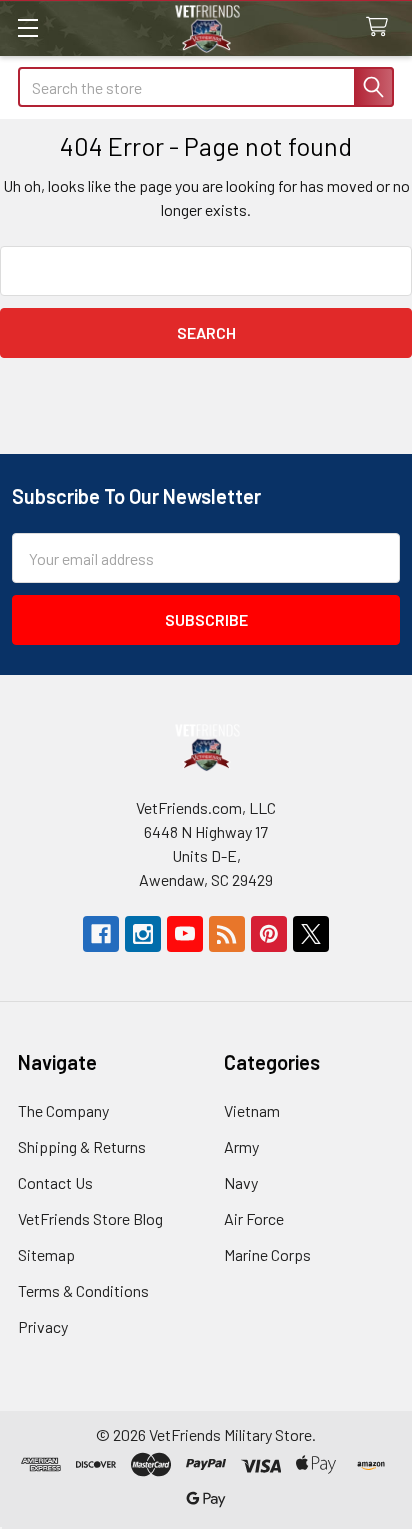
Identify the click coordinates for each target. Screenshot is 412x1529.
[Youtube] (185, 934)
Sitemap (46, 1254)
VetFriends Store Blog (90, 1218)
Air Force (254, 1218)
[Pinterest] (269, 934)
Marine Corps (267, 1254)
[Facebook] (101, 934)
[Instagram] (143, 934)
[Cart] (381, 27)
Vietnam (252, 1110)
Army (241, 1146)
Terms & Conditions (83, 1290)
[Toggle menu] (27, 27)
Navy (241, 1182)
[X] (311, 934)
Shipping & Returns (82, 1146)
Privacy (43, 1326)
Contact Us (55, 1182)
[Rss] (227, 934)
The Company (63, 1110)
